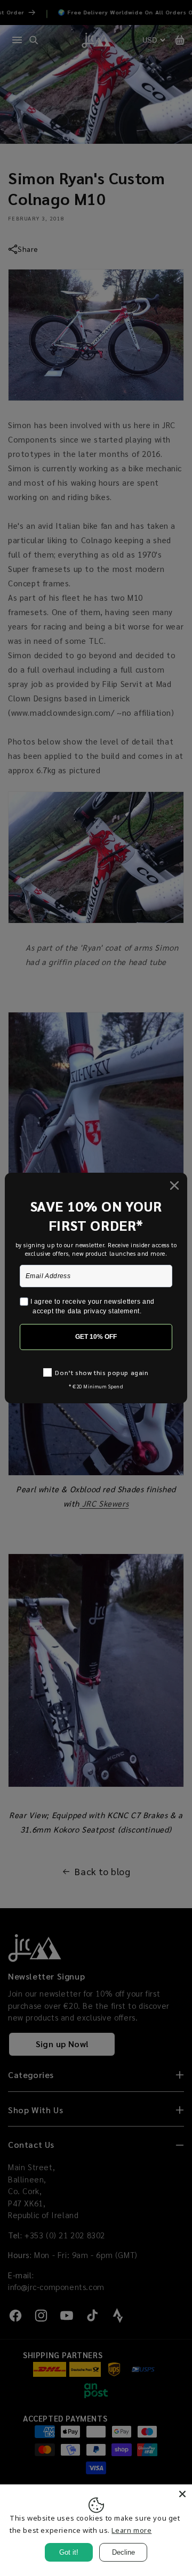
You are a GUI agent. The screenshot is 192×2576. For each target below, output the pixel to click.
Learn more (131, 2530)
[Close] (182, 2494)
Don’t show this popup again (102, 1372)
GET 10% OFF (96, 1337)
